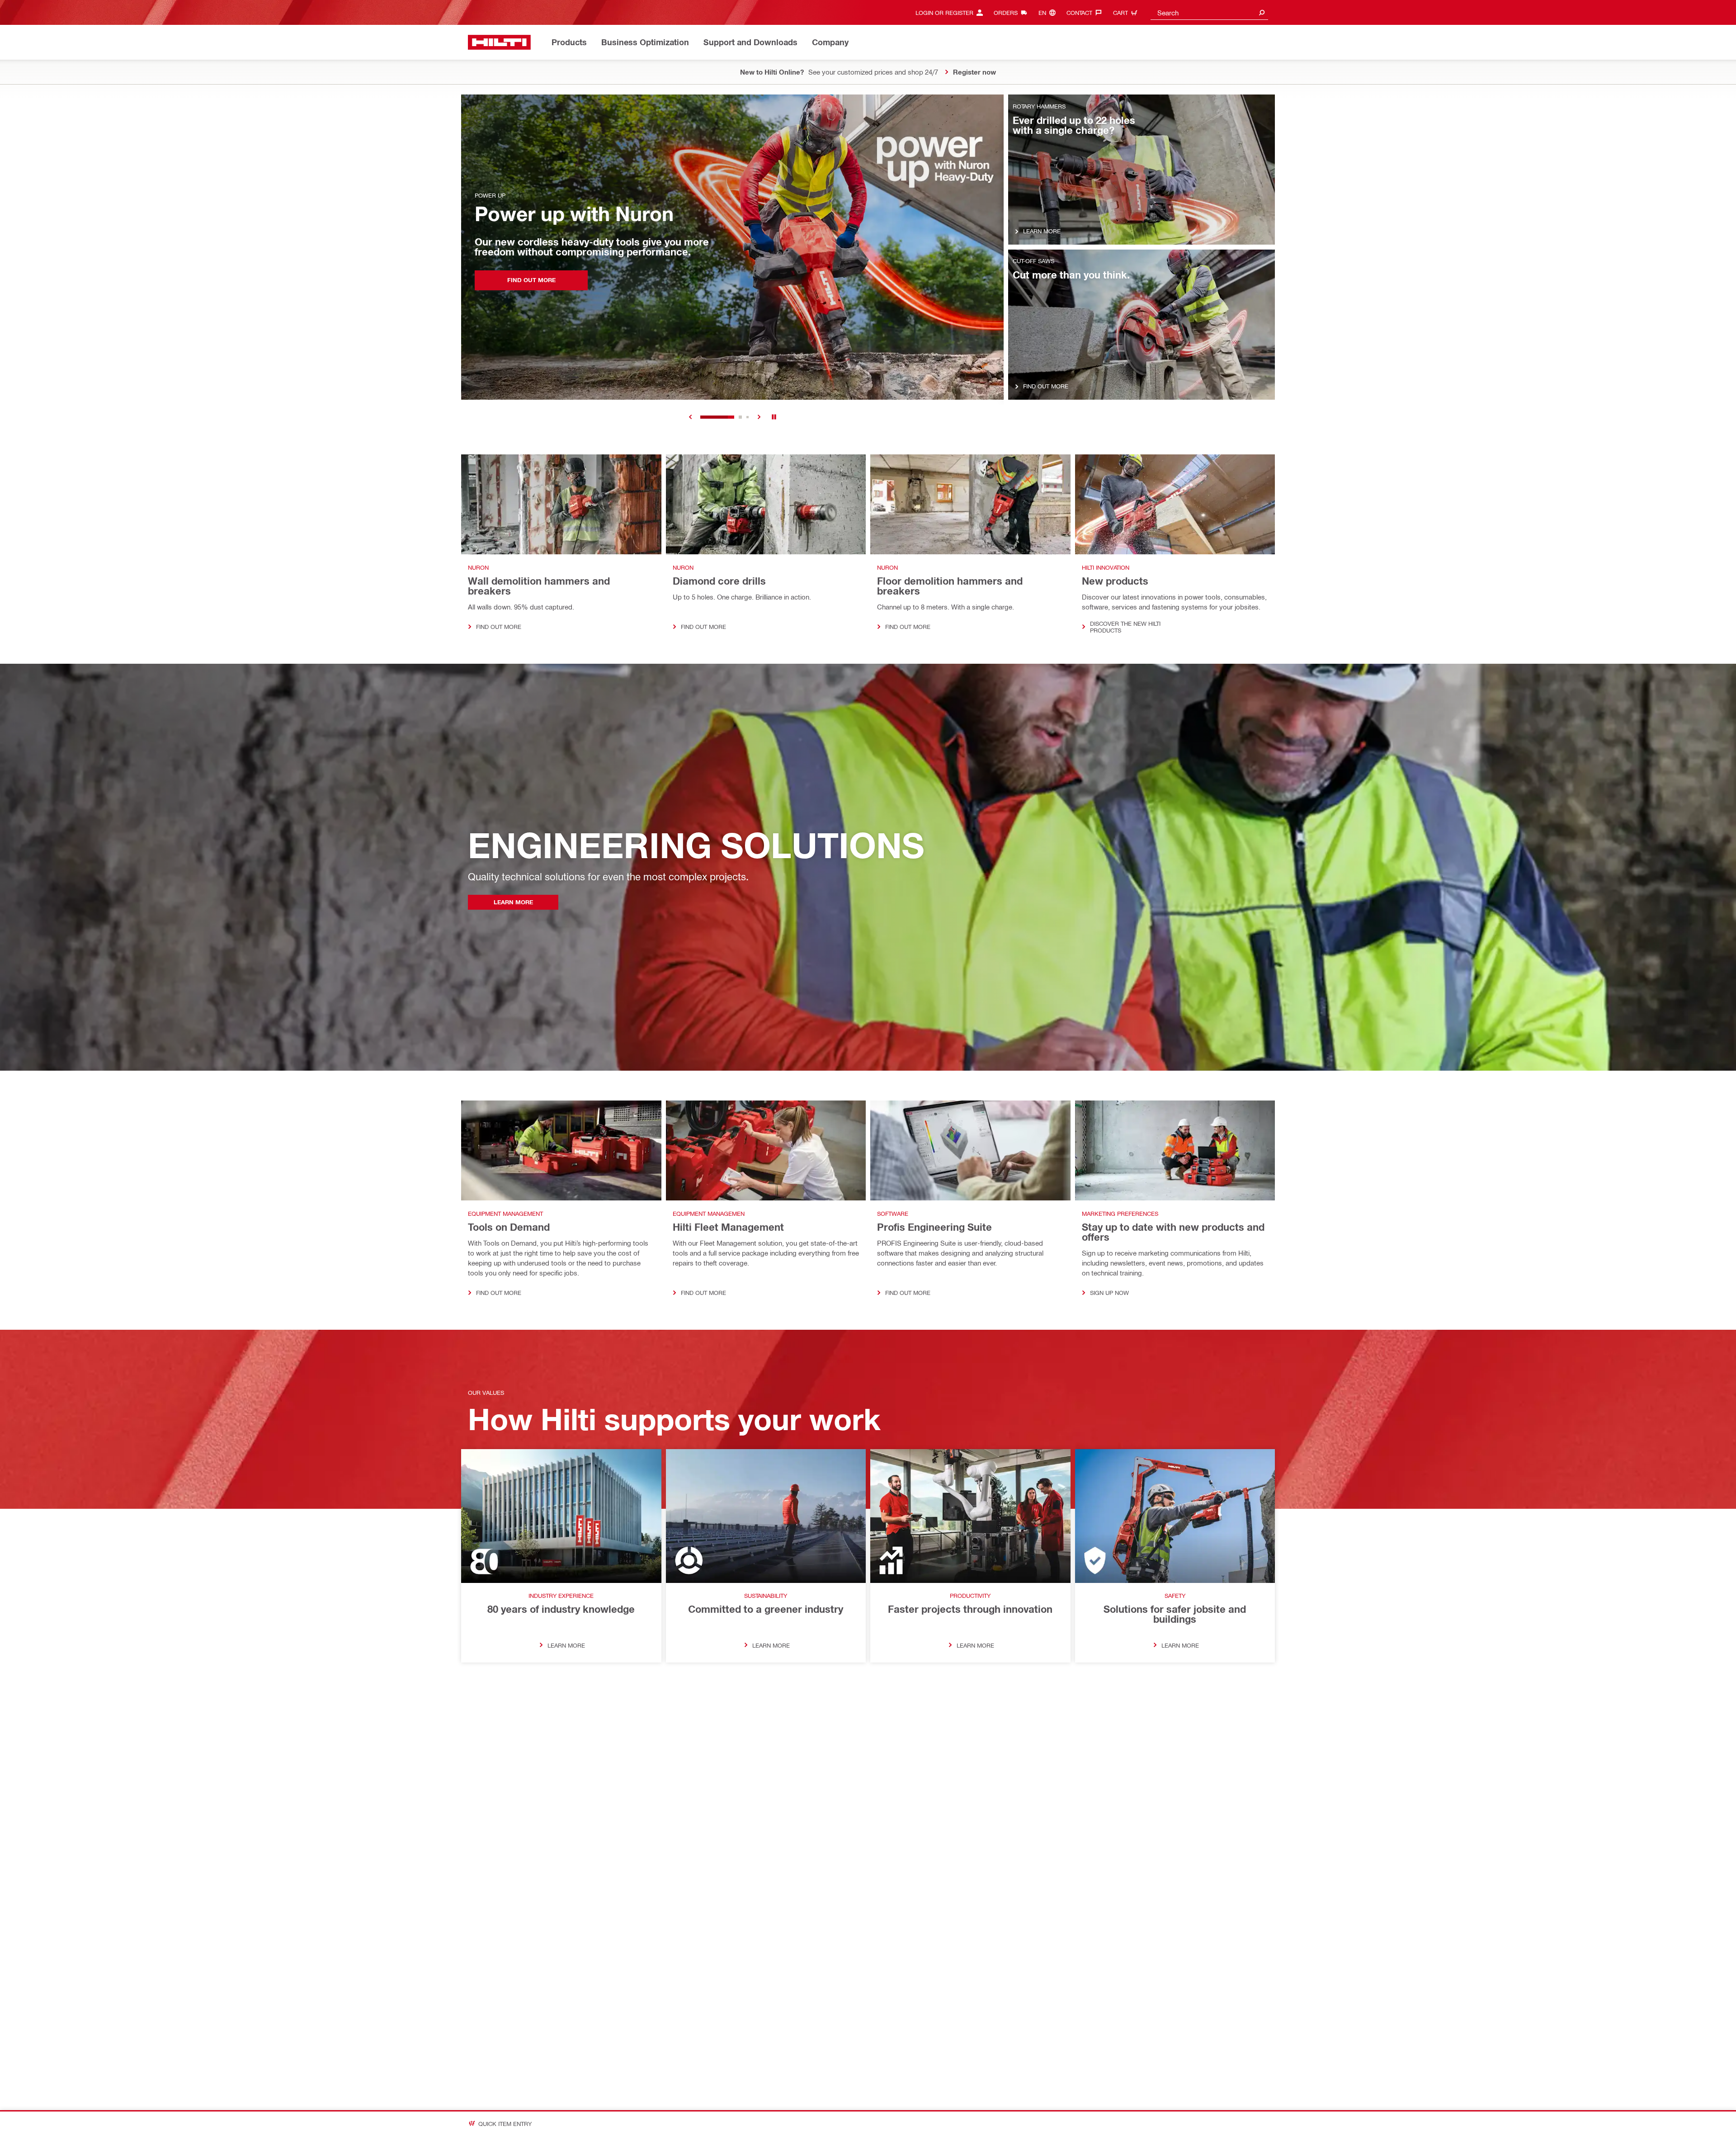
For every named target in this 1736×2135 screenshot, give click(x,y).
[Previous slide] (691, 417)
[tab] (702, 417)
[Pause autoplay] (774, 417)
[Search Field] (1262, 12)
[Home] (499, 42)
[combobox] (1209, 12)
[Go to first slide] (759, 417)
